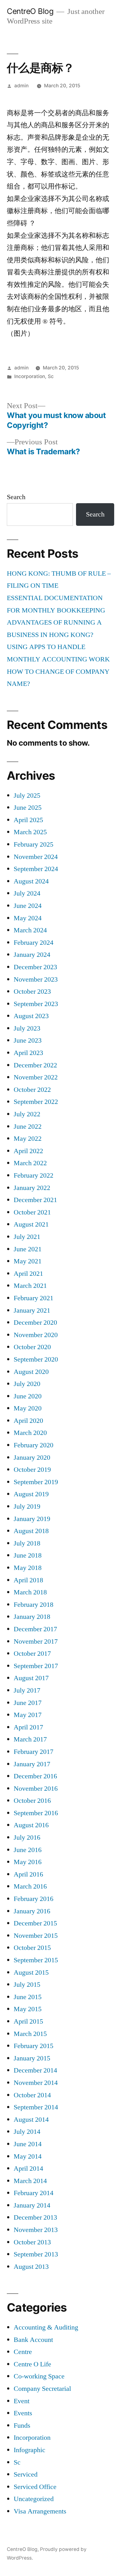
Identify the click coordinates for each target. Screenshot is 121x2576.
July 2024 (27, 893)
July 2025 (27, 795)
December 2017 (35, 1629)
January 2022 (32, 1188)
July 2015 (27, 1985)
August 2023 (31, 1016)
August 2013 (31, 2267)
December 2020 (35, 1323)
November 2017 (36, 1641)
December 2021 (35, 1200)
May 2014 (28, 2156)
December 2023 (35, 967)
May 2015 (28, 2009)
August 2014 (31, 2120)
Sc (51, 376)
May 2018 (28, 1568)
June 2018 (28, 1555)
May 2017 (28, 1715)
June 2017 (28, 1703)
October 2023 (32, 992)
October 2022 (32, 1090)
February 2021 (34, 1298)
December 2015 (35, 1923)
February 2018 (34, 1605)
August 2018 (31, 1531)
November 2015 (36, 1936)
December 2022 (35, 1065)
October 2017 (32, 1654)
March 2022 (30, 1163)
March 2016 (30, 1886)
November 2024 (36, 857)
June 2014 (28, 2144)
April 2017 (28, 1727)
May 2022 (28, 1139)
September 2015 (36, 1960)
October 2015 (32, 1948)
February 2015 (34, 2046)
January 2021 (32, 1310)
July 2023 (27, 1028)
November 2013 (36, 2230)
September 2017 (36, 1666)
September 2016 (36, 1813)
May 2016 (28, 1862)
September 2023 (36, 1004)
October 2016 (32, 1801)
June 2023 (28, 1040)
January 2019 (32, 1519)
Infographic (29, 2450)
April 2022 (28, 1151)
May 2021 (28, 1261)
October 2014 (32, 2095)
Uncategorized (34, 2499)
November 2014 (36, 2083)
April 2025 (28, 820)
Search (16, 497)
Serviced (26, 2474)
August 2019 (31, 1494)
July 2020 (27, 1384)
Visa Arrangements (40, 2511)
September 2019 (36, 1482)
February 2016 (34, 1899)
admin (21, 86)
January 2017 (32, 1764)
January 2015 (32, 2058)
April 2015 (28, 2021)
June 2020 (28, 1396)
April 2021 (28, 1274)
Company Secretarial (42, 2389)
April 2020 (28, 1421)
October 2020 (32, 1347)
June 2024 (28, 906)
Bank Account (33, 2340)
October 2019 (32, 1470)
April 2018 (28, 1580)
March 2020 (30, 1433)
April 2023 (28, 1053)
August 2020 (31, 1372)
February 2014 (34, 2193)
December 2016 (35, 1776)
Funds (22, 2426)
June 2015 (28, 1997)
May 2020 (28, 1408)
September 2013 (36, 2254)
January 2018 (32, 1617)
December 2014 (35, 2070)
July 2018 (27, 1543)
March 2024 (30, 930)
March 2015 (30, 2034)
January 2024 (32, 955)
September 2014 (36, 2107)
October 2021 (32, 1212)
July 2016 (27, 1837)
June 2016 (28, 1850)
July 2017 (27, 1690)
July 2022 (27, 1114)
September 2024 (36, 869)
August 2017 (31, 1678)
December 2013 (35, 2217)
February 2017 (34, 1752)
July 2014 (27, 2132)
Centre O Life (32, 2364)
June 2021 (28, 1249)
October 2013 (32, 2242)
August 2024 (31, 881)
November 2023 (36, 979)
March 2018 (30, 1592)
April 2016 (28, 1874)
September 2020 (36, 1359)
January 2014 (32, 2205)
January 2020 (32, 1458)
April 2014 (28, 2168)
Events (23, 2413)
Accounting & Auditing (46, 2327)
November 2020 (36, 1335)
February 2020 (34, 1445)
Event (22, 2401)
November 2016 (36, 1789)
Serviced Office (35, 2487)
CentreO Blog (30, 11)
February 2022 (34, 1175)
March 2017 (30, 1739)
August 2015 (31, 1972)
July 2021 (27, 1237)
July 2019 (27, 1506)
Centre (23, 2352)
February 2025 (34, 844)
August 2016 (31, 1825)
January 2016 (32, 1911)
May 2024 (28, 918)
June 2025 (28, 808)
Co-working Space (39, 2376)
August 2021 (31, 1224)
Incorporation (30, 376)
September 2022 (36, 1102)
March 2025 (30, 832)
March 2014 (30, 2181)
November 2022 (36, 1077)
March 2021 (30, 1286)
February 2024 (34, 943)
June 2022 (28, 1127)
